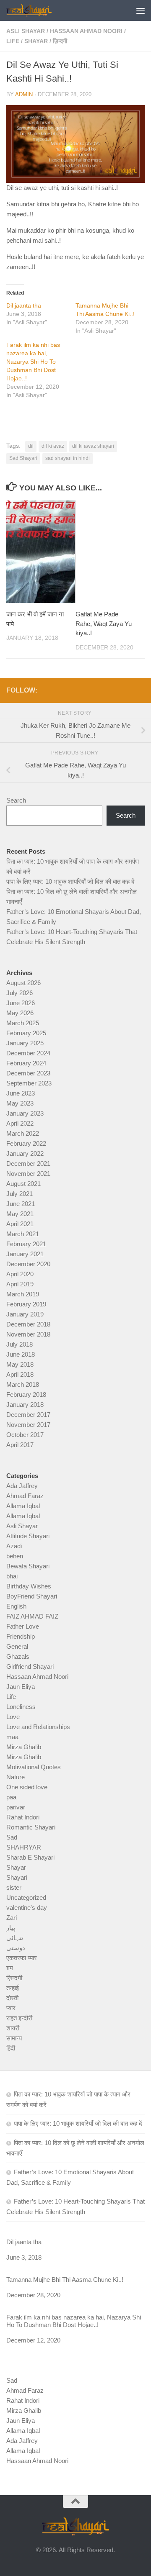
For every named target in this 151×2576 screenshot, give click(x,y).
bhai (12, 1576)
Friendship (21, 1636)
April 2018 (20, 1374)
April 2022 (20, 1123)
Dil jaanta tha (24, 305)
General (17, 1646)
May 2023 (20, 1103)
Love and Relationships (38, 1727)
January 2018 (25, 1405)
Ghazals (18, 1656)
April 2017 (20, 1445)
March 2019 (23, 1294)
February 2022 (26, 1143)
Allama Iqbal (23, 1506)
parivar (16, 1807)
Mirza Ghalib (24, 1747)
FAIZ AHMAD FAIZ (32, 1616)
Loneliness (21, 1707)
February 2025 (26, 1033)
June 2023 (21, 1093)
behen (15, 1556)
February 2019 (26, 1304)
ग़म (10, 1968)
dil (31, 446)
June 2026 (21, 1003)
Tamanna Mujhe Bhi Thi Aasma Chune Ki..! (65, 2280)
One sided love (27, 1787)
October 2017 (25, 1435)
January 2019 (25, 1314)
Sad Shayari (23, 458)
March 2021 (23, 1234)
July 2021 (20, 1194)
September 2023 (29, 1083)
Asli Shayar (26, 31)
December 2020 (28, 1264)
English (16, 1606)
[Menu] (141, 10)
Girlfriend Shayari (30, 1666)
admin (24, 94)
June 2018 (21, 1354)
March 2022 (23, 1133)
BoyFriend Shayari (32, 1596)
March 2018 (23, 1384)
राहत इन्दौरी (19, 2018)
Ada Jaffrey (22, 1486)
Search (16, 800)
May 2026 (20, 1013)
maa (12, 1737)
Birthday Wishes (29, 1586)
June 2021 (21, 1204)
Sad (12, 1837)
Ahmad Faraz (25, 1496)
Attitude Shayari (28, 1536)
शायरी (13, 2028)
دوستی (16, 1948)
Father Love (23, 1626)
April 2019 (20, 1284)
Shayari (17, 1877)
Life (13, 41)
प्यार (11, 2008)
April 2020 (20, 1274)
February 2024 (26, 1063)
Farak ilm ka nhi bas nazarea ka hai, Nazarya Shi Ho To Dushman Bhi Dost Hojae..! (33, 362)
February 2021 (26, 1244)
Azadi (14, 1546)
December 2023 (28, 1073)
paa (11, 1797)
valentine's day (27, 1908)
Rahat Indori (23, 1817)
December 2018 (28, 1324)
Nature (16, 1777)
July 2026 (20, 993)
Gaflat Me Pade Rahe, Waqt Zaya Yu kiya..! (104, 623)
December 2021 (28, 1164)
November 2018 (28, 1334)
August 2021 (23, 1184)
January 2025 (25, 1043)
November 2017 (28, 1425)
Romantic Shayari (31, 1827)
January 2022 (25, 1153)
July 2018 (20, 1344)
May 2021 (20, 1214)
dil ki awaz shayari (93, 446)
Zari (12, 1918)
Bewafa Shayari (28, 1566)
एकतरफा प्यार (22, 1958)
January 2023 (25, 1113)
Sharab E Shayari (30, 1857)
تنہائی (15, 1938)
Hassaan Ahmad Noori (86, 31)
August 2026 (23, 983)
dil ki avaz (53, 446)
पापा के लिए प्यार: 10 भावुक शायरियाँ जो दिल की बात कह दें (70, 881)
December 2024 (28, 1053)
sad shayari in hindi (68, 458)
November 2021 (28, 1174)
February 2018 (26, 1394)
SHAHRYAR (24, 1847)
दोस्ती (12, 1998)
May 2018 (20, 1364)
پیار (11, 1928)
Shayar (36, 41)
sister (14, 1887)
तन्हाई (13, 1988)
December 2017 (28, 1415)
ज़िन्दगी (60, 41)
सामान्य (14, 2038)
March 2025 (23, 1023)
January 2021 (25, 1254)
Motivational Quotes (34, 1767)
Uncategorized (26, 1897)
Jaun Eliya (21, 1687)
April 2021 (20, 1224)
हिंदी (11, 2048)
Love (13, 1717)
